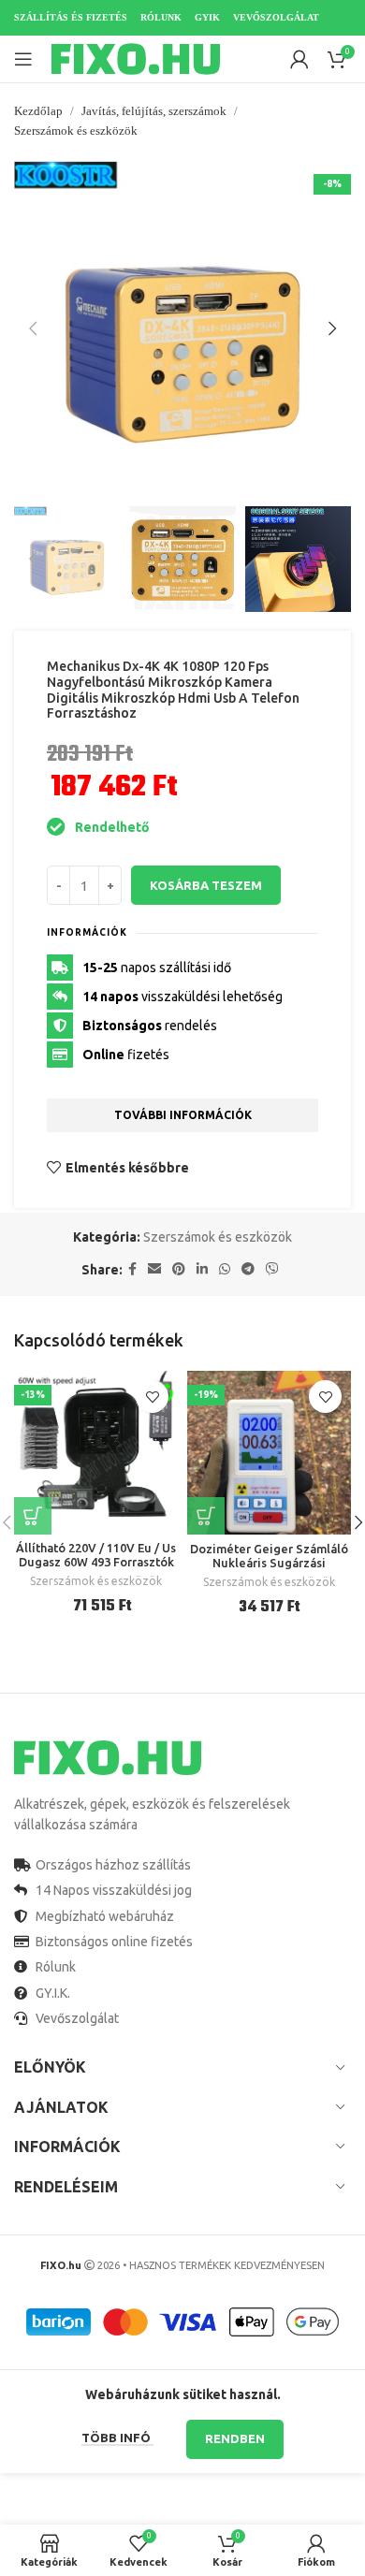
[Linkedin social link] (202, 1269)
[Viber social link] (272, 1269)
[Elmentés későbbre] (152, 1397)
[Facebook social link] (132, 1269)
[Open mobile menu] (23, 59)
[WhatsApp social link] (225, 1269)
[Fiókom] (299, 59)
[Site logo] (136, 58)
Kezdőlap (38, 111)
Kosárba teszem (206, 885)
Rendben (235, 2438)
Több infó (117, 2438)
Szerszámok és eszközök (76, 131)
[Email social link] (154, 1269)
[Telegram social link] (248, 1269)
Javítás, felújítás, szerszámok (154, 111)
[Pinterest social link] (179, 1269)
